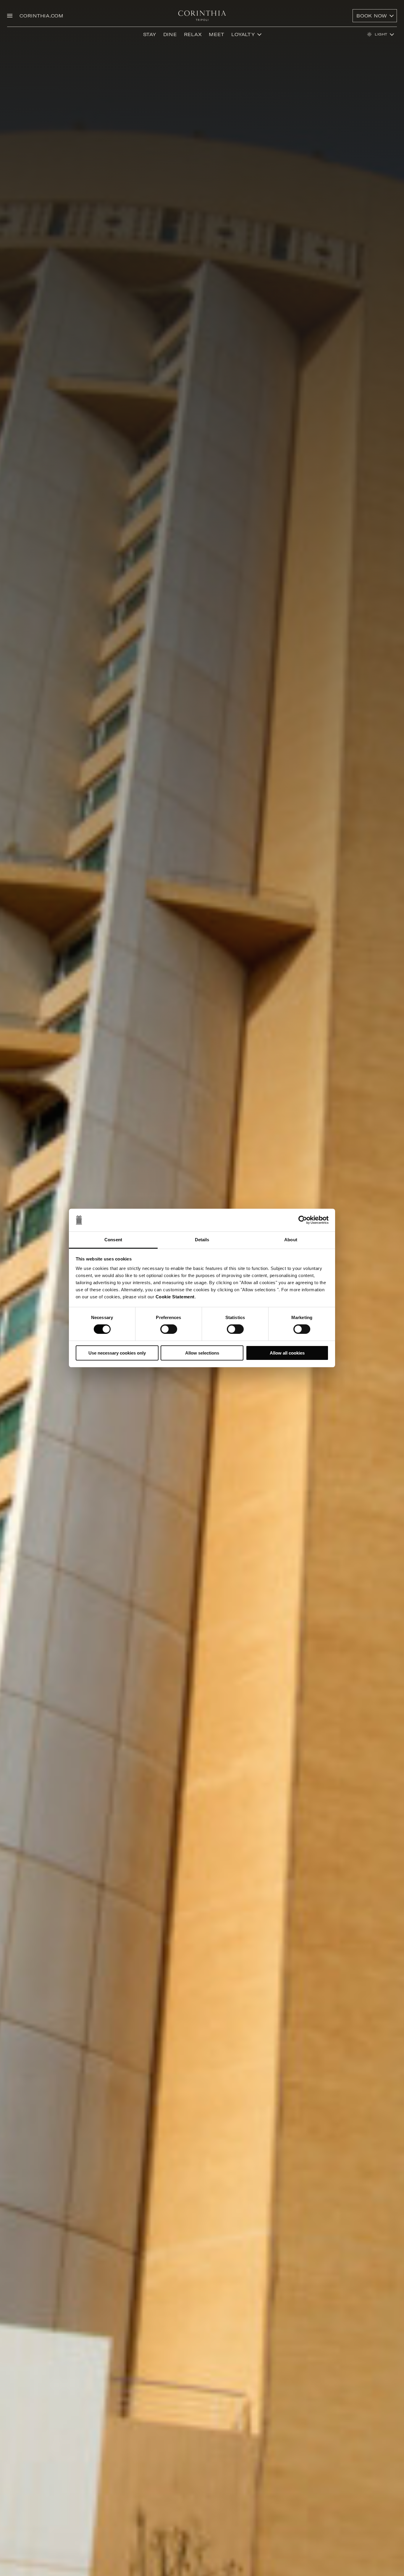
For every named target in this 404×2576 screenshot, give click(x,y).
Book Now (372, 16)
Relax (193, 34)
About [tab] (291, 1240)
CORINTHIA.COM (42, 16)
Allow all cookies (287, 1353)
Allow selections (202, 1353)
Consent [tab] (113, 1240)
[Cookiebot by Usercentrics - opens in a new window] (303, 1220)
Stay (150, 34)
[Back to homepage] (202, 16)
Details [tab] (202, 1240)
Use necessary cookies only (117, 1353)
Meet (216, 34)
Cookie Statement (175, 1297)
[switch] (169, 1329)
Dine (170, 34)
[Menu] (10, 16)
